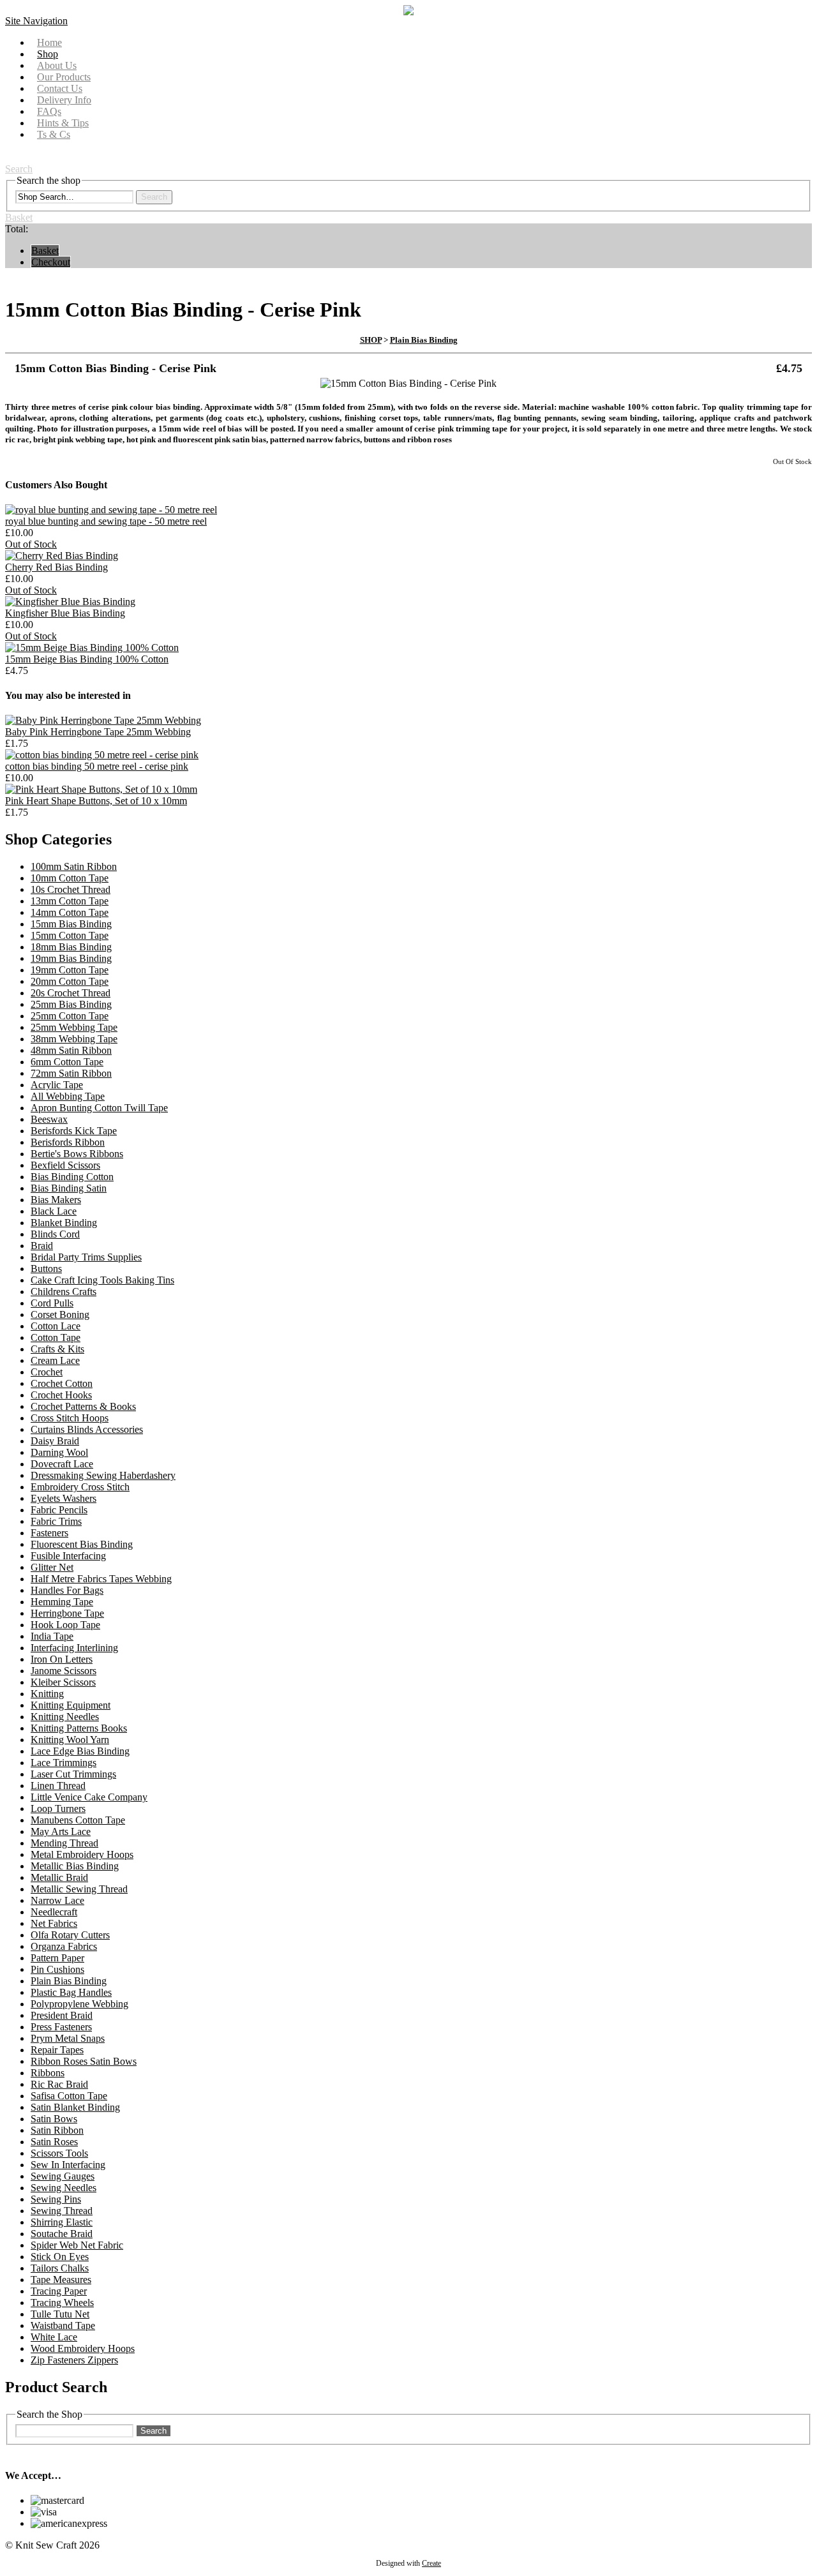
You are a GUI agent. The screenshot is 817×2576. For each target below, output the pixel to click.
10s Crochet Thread (71, 889)
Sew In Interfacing (68, 2165)
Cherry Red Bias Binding (56, 567)
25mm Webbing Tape (74, 1027)
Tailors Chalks (60, 2268)
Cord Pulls (52, 1303)
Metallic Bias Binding (75, 1866)
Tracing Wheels (62, 2303)
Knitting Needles (65, 1717)
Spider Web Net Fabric (77, 2245)
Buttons (46, 1269)
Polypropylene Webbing (79, 2004)
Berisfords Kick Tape (74, 1131)
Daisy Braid (55, 1441)
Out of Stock (31, 544)
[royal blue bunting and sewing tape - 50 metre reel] (111, 510)
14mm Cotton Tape (70, 912)
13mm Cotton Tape (70, 901)
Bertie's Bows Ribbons (77, 1154)
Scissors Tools (59, 2153)
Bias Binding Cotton (72, 1177)
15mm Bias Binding (71, 924)
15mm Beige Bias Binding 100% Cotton (87, 659)
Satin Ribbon (57, 2130)
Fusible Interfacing (68, 1556)
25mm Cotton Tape (70, 1016)
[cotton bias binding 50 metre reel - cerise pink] (102, 755)
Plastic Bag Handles (71, 1992)
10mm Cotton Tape (70, 878)
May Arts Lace (61, 1831)
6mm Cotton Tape (67, 1062)
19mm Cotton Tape (70, 970)
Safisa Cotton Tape (69, 2096)
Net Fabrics (54, 1923)
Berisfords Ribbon (68, 1142)
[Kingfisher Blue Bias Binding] (70, 602)
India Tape (52, 1636)
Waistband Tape (63, 2325)
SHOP (371, 340)
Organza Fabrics (64, 1946)
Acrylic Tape (57, 1085)
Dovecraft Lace (62, 1464)
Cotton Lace (56, 1326)
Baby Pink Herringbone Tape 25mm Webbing (98, 732)
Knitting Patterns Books (79, 1728)
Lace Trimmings (64, 1763)
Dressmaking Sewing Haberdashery (103, 1475)
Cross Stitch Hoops (70, 1418)
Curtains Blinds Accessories (87, 1429)
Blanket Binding (64, 1223)
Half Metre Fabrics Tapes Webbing (101, 1579)
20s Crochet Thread (71, 993)
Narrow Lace (57, 1900)
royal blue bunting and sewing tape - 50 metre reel (106, 521)
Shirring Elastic (62, 2222)
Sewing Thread (62, 2211)
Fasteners (49, 1533)
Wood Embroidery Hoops (83, 2348)
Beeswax (49, 1119)
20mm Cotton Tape (70, 981)
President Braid (62, 2015)
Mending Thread (64, 1843)
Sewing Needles (64, 2188)
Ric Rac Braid (59, 2084)
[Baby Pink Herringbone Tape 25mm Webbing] (103, 720)
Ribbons (48, 2073)
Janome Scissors (64, 1671)
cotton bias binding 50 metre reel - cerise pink (97, 766)
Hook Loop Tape (65, 1625)
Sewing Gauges (63, 2176)
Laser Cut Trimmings (73, 1774)
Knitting (47, 1694)
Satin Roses (54, 2142)
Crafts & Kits (57, 1349)
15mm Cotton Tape (70, 935)
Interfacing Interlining (74, 1648)
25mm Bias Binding (71, 1004)
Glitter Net (52, 1567)
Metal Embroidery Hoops (82, 1854)
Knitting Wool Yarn (70, 1740)
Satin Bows (54, 2119)
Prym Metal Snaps (68, 2038)
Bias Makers (56, 1200)
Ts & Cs (54, 134)
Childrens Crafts (64, 1292)
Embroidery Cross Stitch (80, 1487)
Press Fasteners (61, 2027)
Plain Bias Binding (424, 340)
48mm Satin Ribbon (71, 1050)
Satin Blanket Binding (75, 2107)
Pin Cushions (57, 1969)
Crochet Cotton (62, 1383)
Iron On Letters (62, 1659)
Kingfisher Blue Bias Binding (65, 613)
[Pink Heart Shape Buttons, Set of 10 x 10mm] (101, 789)
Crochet (47, 1372)
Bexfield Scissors (65, 1165)
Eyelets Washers (64, 1498)
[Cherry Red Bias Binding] (62, 556)
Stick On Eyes (60, 2257)
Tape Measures (61, 2280)
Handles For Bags (67, 1590)
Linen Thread (58, 1786)
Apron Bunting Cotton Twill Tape (99, 1108)
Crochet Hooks (61, 1395)
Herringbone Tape (67, 1613)
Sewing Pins (56, 2199)
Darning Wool (59, 1452)
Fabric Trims (56, 1521)
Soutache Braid (62, 2234)
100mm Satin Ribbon (74, 866)
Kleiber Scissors (63, 1682)
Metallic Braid (59, 1877)
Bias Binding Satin (69, 1188)
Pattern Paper (57, 1958)
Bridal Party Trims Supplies (86, 1257)
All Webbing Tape (68, 1096)
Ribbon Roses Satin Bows (84, 2061)
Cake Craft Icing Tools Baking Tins (102, 1280)
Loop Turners (58, 1808)
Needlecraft (54, 1912)
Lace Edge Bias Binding (80, 1751)
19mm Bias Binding (71, 958)
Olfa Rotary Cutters (70, 1935)
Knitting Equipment (71, 1705)
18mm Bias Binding (71, 947)
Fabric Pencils (59, 1510)
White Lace (54, 2337)
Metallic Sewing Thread (79, 1889)
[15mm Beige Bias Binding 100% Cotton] (92, 648)
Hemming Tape (62, 1602)
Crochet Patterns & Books (83, 1406)
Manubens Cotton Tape (78, 1820)
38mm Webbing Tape (74, 1039)
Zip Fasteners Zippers (74, 2360)
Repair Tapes (57, 2050)
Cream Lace (55, 1360)
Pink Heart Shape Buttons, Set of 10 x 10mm (96, 801)
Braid (42, 1246)
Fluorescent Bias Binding (82, 1544)
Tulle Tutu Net (60, 2314)
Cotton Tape (56, 1337)
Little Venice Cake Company (89, 1797)
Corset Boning (60, 1314)
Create (431, 2563)
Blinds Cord (55, 1234)
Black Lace (54, 1211)
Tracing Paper (59, 2291)
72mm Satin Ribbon (71, 1073)
